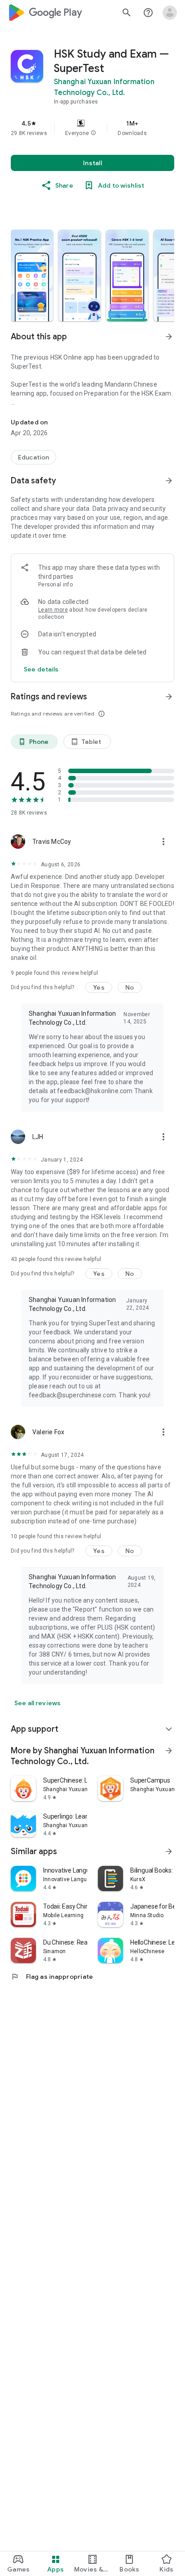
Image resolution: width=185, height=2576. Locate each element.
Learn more (53, 610)
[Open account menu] (170, 13)
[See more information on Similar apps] (169, 1851)
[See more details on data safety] (41, 669)
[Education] (33, 457)
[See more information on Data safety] (169, 481)
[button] (93, 133)
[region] (92, 128)
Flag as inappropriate (52, 1977)
